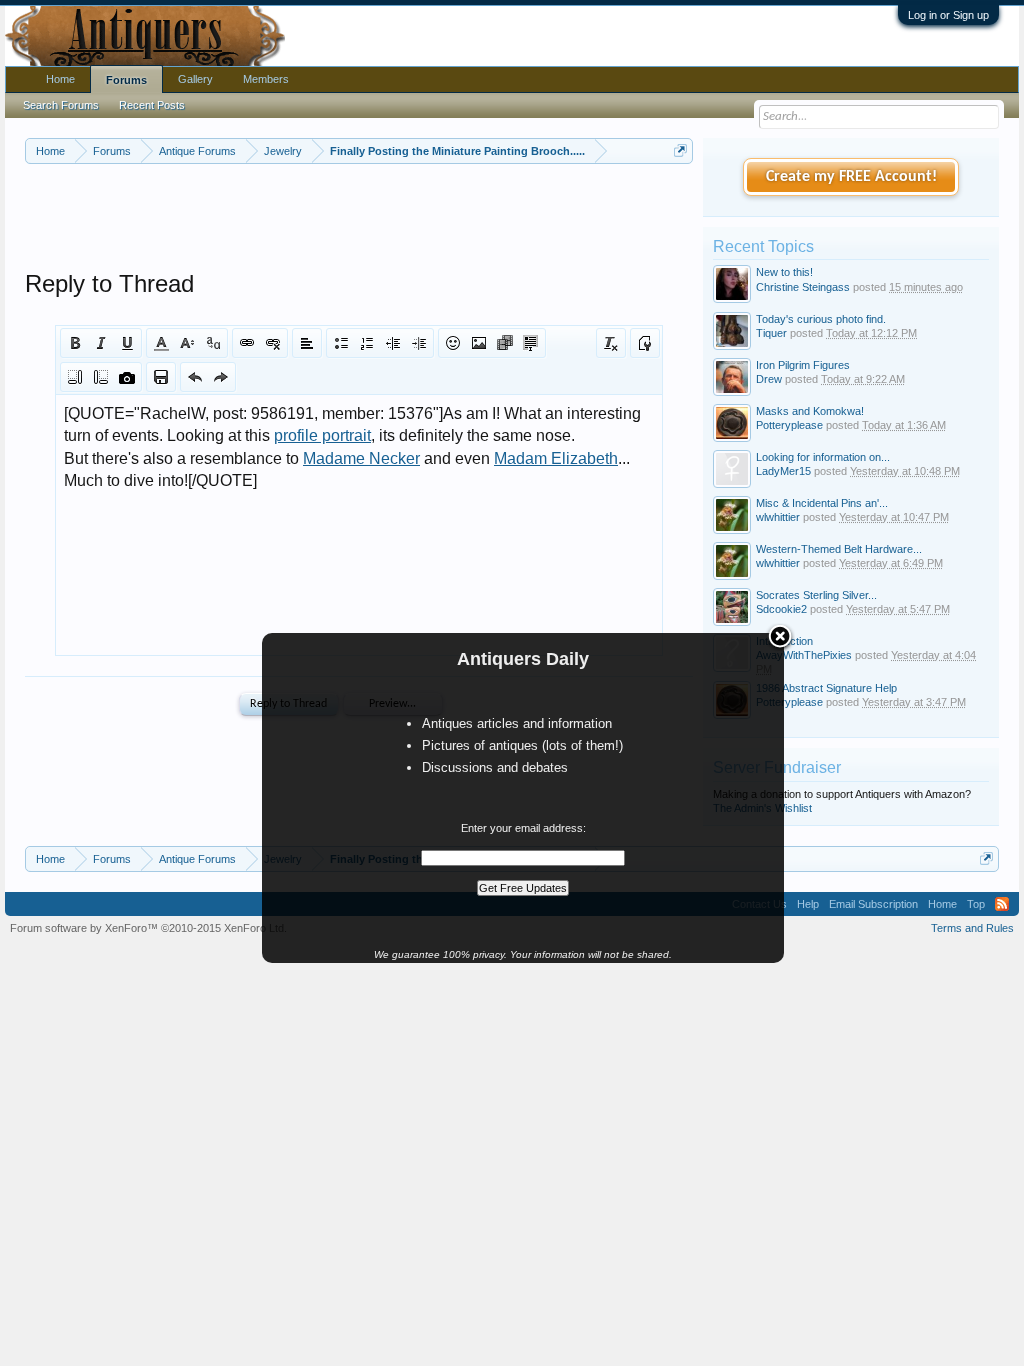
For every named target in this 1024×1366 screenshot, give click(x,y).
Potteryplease (789, 425)
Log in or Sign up (948, 15)
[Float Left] (75, 377)
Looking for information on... (823, 457)
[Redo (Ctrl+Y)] (221, 377)
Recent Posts (152, 105)
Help (808, 904)
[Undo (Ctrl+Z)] (195, 377)
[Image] (479, 343)
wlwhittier (778, 517)
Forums (126, 80)
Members (266, 79)
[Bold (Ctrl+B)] (75, 343)
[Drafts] (161, 377)
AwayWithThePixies (804, 655)
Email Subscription (873, 904)
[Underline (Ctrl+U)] (127, 343)
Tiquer (771, 333)
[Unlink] (273, 343)
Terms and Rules (972, 928)
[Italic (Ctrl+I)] (101, 343)
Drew (769, 379)
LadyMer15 (783, 471)
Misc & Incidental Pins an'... (822, 503)
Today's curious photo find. (821, 319)
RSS (1002, 904)
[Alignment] (307, 343)
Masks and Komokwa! (810, 411)
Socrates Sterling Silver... (816, 595)
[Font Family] (213, 343)
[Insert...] (531, 343)
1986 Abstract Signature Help (826, 688)
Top (976, 904)
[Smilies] (453, 343)
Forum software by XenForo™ (148, 928)
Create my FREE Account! (851, 177)
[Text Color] (161, 343)
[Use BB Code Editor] (645, 343)
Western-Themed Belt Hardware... (839, 549)
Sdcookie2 (781, 609)
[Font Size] (187, 343)
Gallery (195, 79)
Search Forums (61, 105)
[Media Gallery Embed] (127, 377)
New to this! (784, 272)
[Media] (505, 343)
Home (60, 79)
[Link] (247, 343)
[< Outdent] (393, 343)
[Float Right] (101, 377)
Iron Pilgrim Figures (803, 365)
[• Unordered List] (341, 343)
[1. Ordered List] (367, 343)
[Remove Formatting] (611, 343)
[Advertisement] (389, 219)
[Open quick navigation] (680, 150)
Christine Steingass (803, 287)
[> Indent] (419, 343)
